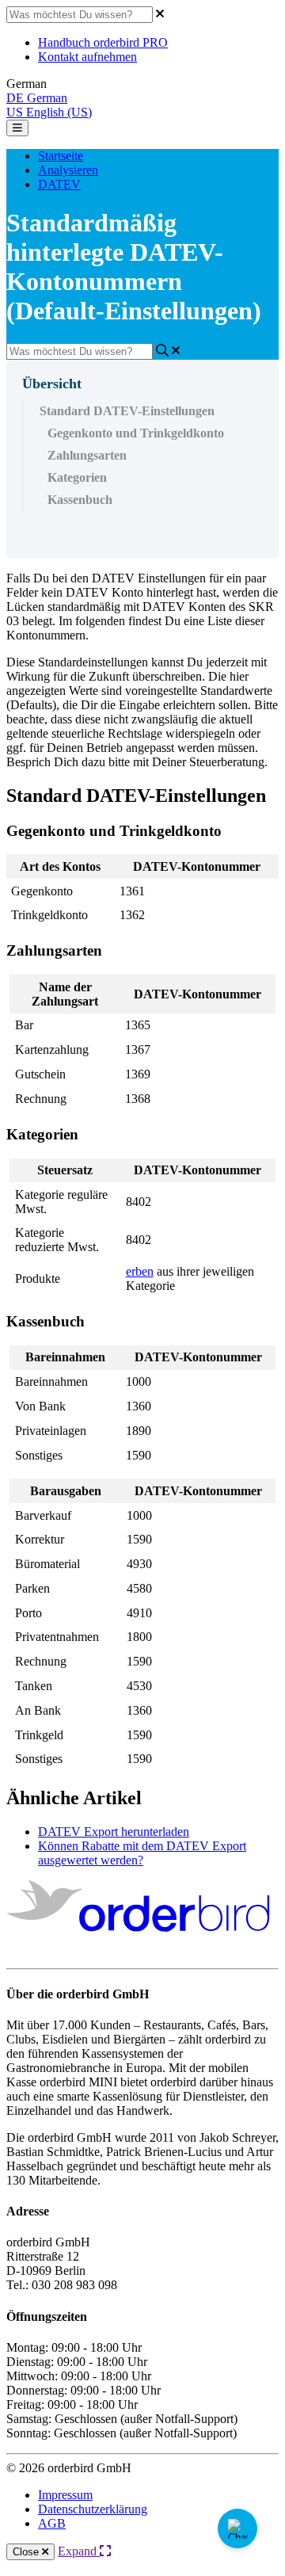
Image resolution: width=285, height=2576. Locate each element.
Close (27, 2552)
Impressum (65, 2495)
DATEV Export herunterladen (114, 1832)
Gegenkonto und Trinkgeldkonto (136, 433)
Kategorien (77, 477)
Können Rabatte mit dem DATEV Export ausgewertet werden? (142, 1853)
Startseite (61, 156)
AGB (52, 2523)
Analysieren (68, 170)
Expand (79, 2551)
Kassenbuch (80, 500)
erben (140, 1271)
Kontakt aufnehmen (87, 57)
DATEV (59, 184)
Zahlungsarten (87, 455)
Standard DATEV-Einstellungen (127, 411)
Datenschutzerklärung (93, 2509)
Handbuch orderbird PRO (103, 42)
